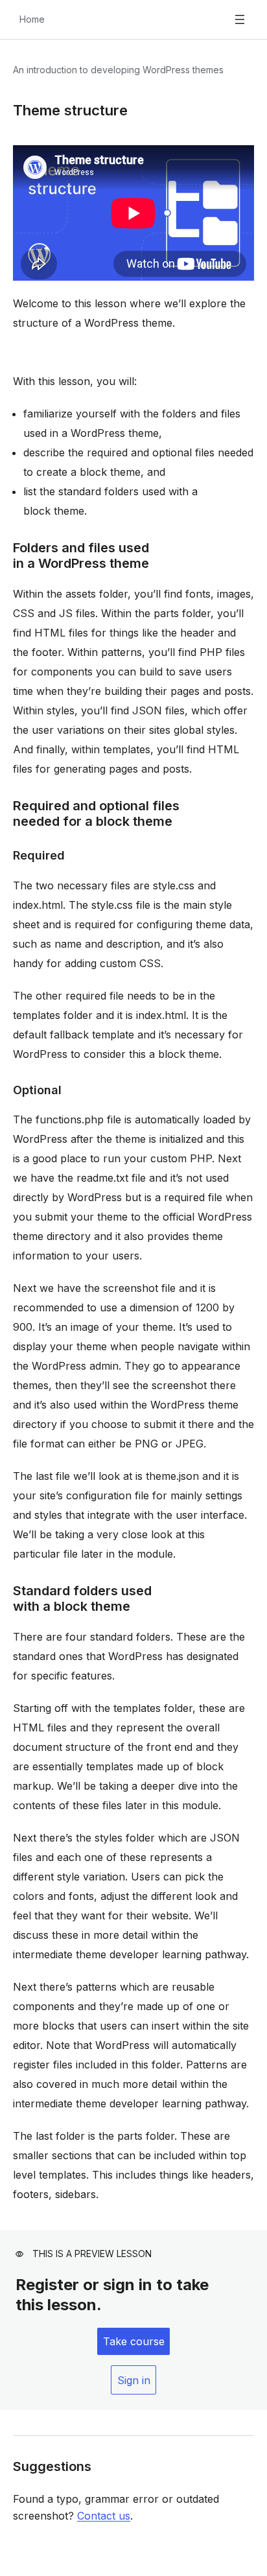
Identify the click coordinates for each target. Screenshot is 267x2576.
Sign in (134, 2380)
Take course (134, 2341)
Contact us (104, 2516)
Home (32, 19)
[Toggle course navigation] (240, 19)
